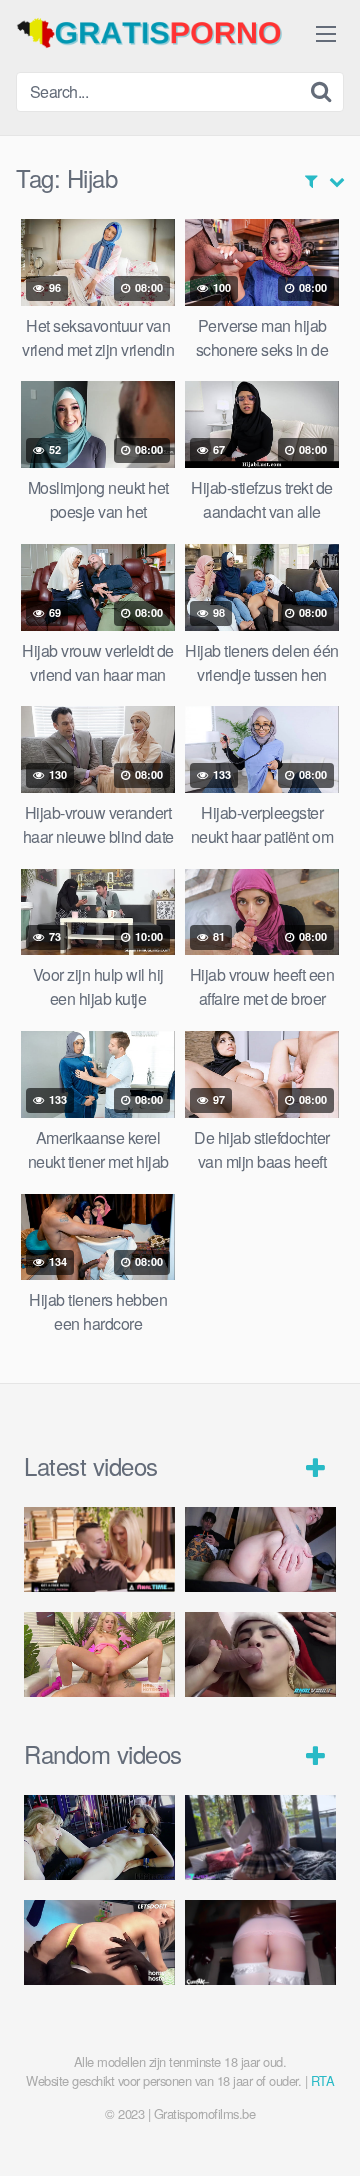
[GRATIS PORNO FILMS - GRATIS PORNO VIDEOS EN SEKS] (166, 33)
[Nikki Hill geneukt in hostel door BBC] (99, 1942)
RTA (323, 2080)
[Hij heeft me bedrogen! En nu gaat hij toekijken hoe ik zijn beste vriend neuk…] (260, 1549)
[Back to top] (325, 2132)
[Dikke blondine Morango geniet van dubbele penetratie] (260, 1654)
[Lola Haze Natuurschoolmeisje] (260, 1837)
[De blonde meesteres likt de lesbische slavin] (99, 1837)
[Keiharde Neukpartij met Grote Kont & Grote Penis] (99, 1549)
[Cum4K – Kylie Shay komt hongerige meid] (260, 1942)
